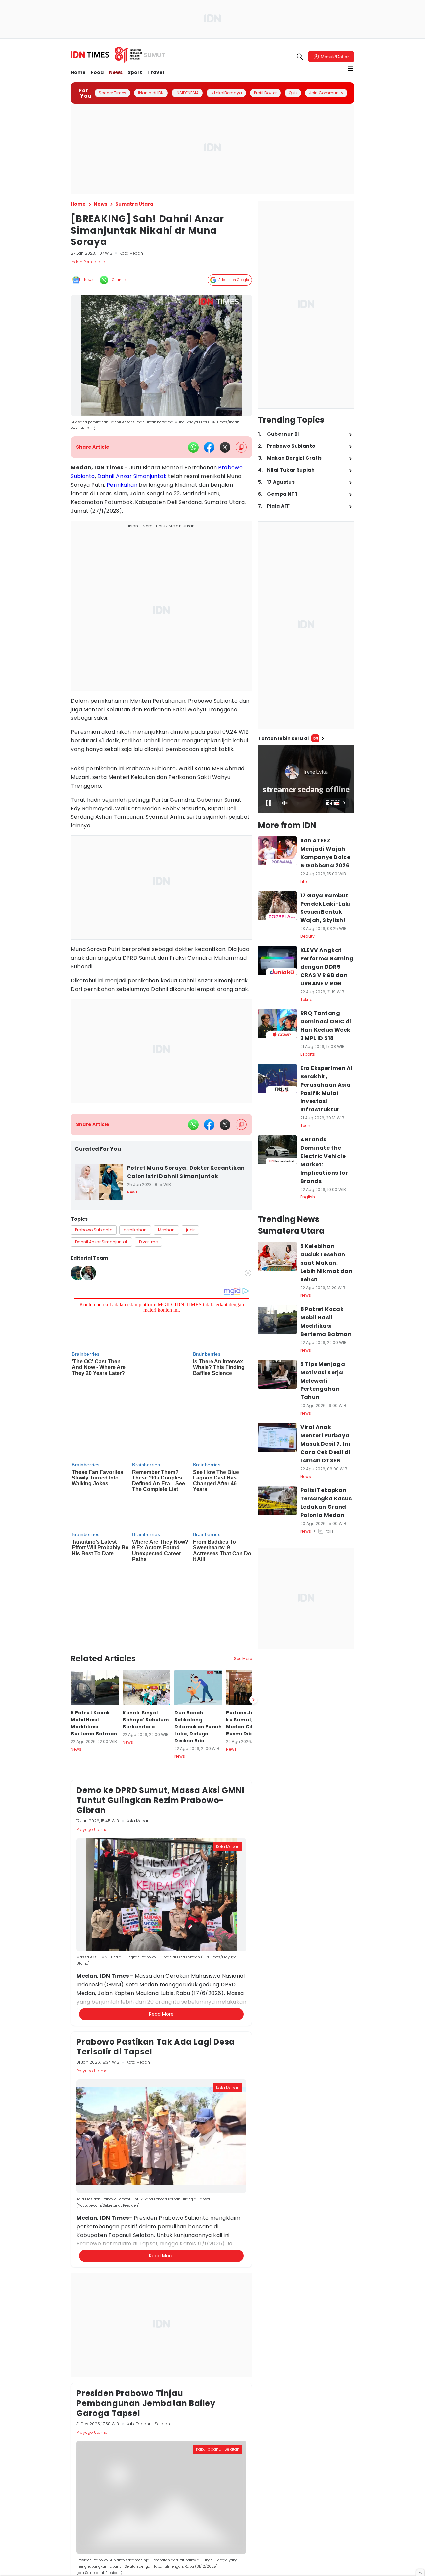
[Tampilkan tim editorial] (248, 1273)
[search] (300, 57)
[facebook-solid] (209, 447)
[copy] (241, 447)
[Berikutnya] (253, 1571)
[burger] (350, 69)
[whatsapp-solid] (193, 447)
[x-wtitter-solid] (225, 447)
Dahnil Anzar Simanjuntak (132, 476)
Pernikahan (122, 485)
